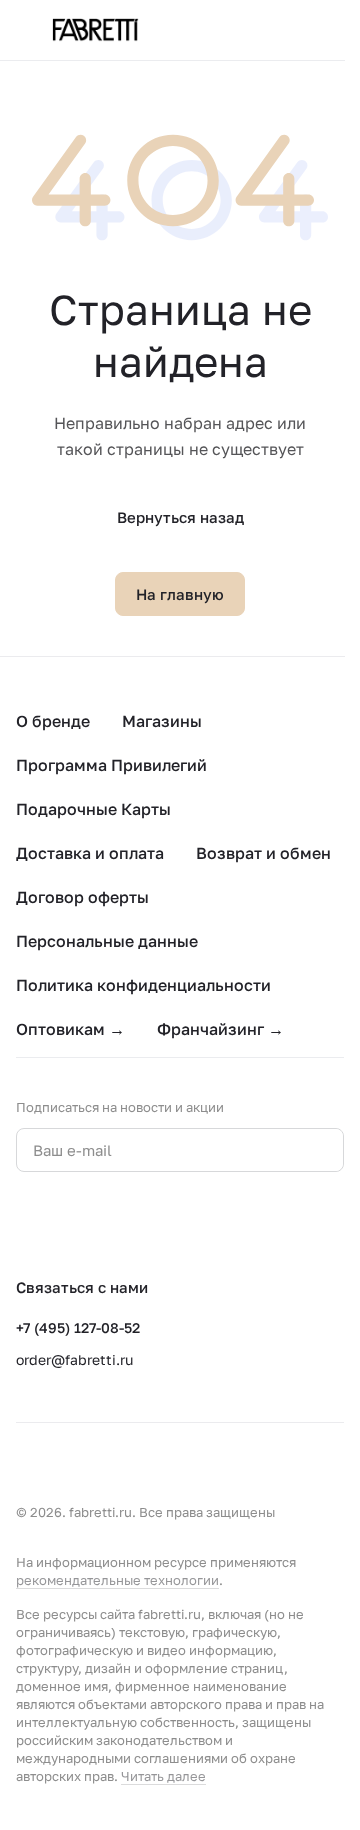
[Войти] (294, 30)
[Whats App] (108, 1224)
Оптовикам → (70, 1029)
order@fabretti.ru (74, 1359)
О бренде (53, 721)
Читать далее (163, 1776)
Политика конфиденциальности (143, 985)
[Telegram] (68, 1224)
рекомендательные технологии (117, 1580)
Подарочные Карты (93, 809)
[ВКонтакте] (28, 1224)
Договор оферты (82, 897)
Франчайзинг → (220, 1029)
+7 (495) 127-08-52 (78, 1327)
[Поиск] (254, 30)
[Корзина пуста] (334, 30)
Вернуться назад (180, 517)
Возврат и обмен (263, 853)
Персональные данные (107, 941)
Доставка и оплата (90, 853)
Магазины (162, 721)
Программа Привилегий (111, 765)
